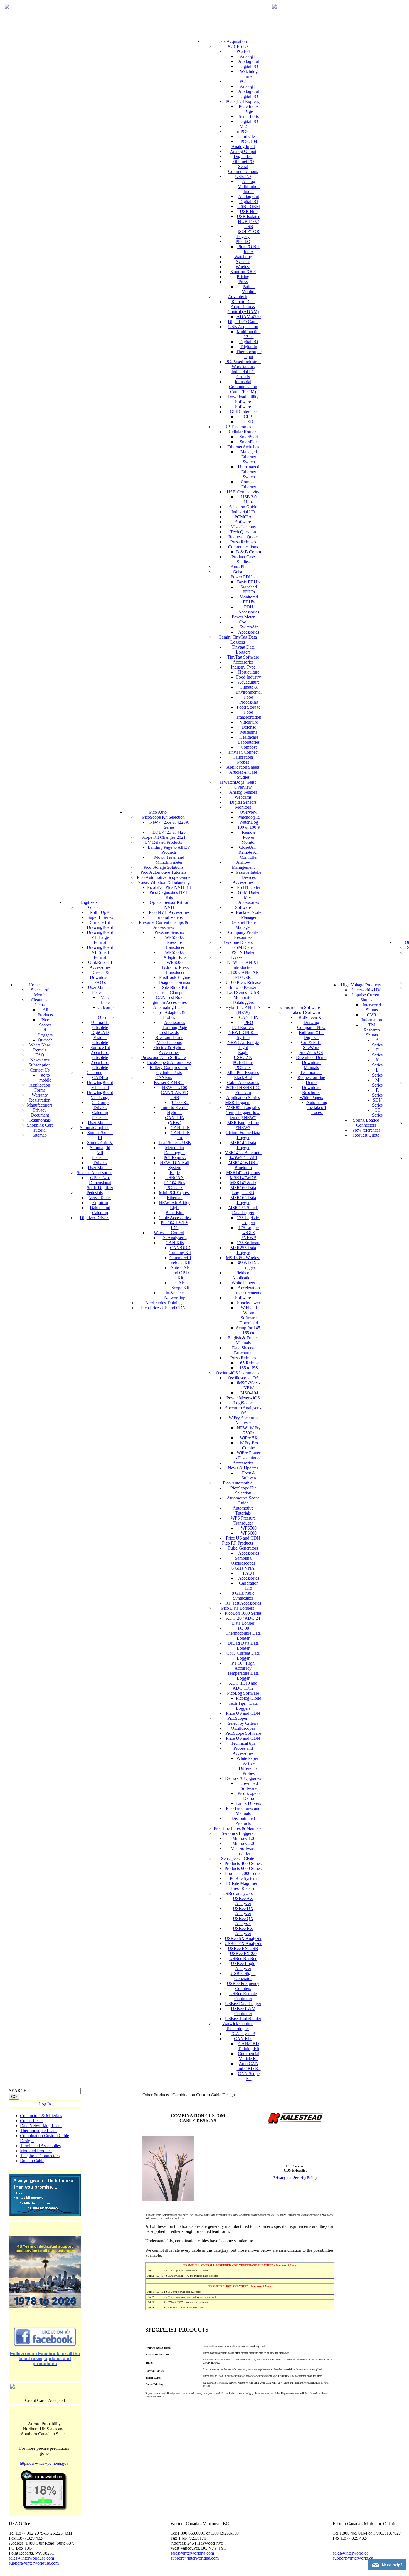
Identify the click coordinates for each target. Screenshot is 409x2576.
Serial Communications (243, 169)
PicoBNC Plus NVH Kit (169, 887)
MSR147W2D (243, 1183)
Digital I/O (249, 66)
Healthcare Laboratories (249, 740)
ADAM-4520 (249, 317)
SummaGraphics (94, 1128)
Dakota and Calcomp (100, 1210)
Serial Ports (249, 116)
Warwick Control (169, 1233)
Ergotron (100, 1203)
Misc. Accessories (249, 900)
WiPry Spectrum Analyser (243, 1420)
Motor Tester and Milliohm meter (169, 860)
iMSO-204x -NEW (249, 1385)
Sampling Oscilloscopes (243, 1561)
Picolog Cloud (249, 1698)
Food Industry (249, 677)
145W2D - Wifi (243, 1158)
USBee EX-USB (243, 1948)
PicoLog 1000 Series (243, 1613)
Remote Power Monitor (249, 837)
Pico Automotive (238, 1483)
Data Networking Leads (41, 2126)
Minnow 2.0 (243, 1843)
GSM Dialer (249, 892)
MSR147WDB (243, 1178)
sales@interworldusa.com (31, 2558)
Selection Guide (243, 507)
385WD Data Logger (249, 1265)
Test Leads (169, 1032)
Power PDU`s (243, 577)
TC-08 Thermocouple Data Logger (243, 1633)
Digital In (249, 347)
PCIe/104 (249, 141)
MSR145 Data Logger (243, 1145)
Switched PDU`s (249, 589)
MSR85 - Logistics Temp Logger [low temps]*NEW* (243, 1113)
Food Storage (249, 707)
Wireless (243, 267)
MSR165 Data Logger (243, 1200)
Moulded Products (36, 2151)
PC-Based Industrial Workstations (243, 364)
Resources (243, 937)
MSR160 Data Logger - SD (243, 1190)
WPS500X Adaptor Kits (175, 955)
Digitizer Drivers (95, 1218)
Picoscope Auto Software (164, 1057)
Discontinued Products (243, 1821)
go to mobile (45, 1077)
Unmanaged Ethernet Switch (249, 472)
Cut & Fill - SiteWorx (311, 1045)
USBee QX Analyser (243, 1921)
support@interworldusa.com (34, 2563)
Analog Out (249, 61)
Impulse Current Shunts (366, 997)
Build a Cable (32, 2161)
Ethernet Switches (243, 447)
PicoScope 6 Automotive (169, 1062)
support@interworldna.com (195, 2558)
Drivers (100, 1163)
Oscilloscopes (243, 1728)
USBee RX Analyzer (243, 1931)
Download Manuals (311, 1065)
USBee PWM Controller (243, 2011)
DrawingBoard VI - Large (100, 1095)
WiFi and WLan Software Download (249, 1315)
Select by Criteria (243, 1723)
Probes (243, 762)
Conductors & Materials (41, 2116)
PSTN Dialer (249, 887)
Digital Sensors (243, 802)
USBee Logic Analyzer (243, 1966)
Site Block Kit (175, 987)
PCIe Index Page (249, 109)
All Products (45, 1012)
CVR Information (372, 1017)
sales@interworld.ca (351, 2553)
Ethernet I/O (243, 161)
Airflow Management (243, 865)
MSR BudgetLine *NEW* (243, 1125)
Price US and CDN (243, 1538)
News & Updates (243, 1468)
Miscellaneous (169, 1042)
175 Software (249, 1243)
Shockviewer (249, 1303)
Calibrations (243, 757)
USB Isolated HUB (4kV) (249, 219)
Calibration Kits (249, 1586)
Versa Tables (106, 1000)
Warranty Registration (40, 1098)
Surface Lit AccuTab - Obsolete (100, 1052)
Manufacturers (40, 1105)
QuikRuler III (100, 962)
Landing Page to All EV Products (169, 850)
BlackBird (175, 1213)
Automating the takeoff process (317, 1108)
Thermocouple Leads (39, 2131)
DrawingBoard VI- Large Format (100, 937)
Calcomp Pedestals (100, 1115)
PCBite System (243, 1878)
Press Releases (243, 542)
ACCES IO (238, 46)
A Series (377, 1042)
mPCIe (243, 131)
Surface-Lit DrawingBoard (100, 925)
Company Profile (243, 932)
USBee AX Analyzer (243, 1901)
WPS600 (249, 1533)
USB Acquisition (243, 327)
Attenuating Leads (169, 1007)
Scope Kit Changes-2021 (163, 837)
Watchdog (243, 257)
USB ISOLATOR (249, 229)
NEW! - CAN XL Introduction (243, 965)
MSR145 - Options (243, 1173)
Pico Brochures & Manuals (237, 1828)
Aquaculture (249, 682)
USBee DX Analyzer (243, 1911)
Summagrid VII (100, 1150)
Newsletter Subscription (40, 1062)
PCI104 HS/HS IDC (175, 1225)
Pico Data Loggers (238, 1608)
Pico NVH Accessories (169, 912)
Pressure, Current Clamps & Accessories (163, 925)
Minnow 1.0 (243, 1838)
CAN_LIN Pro (180, 1135)
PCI (243, 81)
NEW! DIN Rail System (175, 1165)
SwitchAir (249, 627)
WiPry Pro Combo (249, 1445)
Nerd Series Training (163, 1303)
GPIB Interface (243, 412)
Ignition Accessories (169, 1002)
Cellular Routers (243, 432)
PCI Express (175, 1158)
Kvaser (237, 957)
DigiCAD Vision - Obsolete (100, 1037)
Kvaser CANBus (169, 1082)
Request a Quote (243, 537)
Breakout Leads (169, 1037)
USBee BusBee (243, 1958)
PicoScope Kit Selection (163, 817)
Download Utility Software (243, 399)
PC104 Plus (175, 1183)
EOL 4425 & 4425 (169, 832)
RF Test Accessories (243, 1603)
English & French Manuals (243, 1340)
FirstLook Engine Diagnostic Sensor (175, 980)
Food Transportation (249, 715)
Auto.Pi (237, 567)
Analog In (249, 56)
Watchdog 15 (249, 817)
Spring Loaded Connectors (366, 1123)
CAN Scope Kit (180, 1285)
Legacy (243, 237)
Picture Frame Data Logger (243, 1135)
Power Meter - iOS (243, 1398)
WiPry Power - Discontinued (249, 1455)
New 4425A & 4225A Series (169, 825)
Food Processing (249, 700)
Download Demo (311, 1057)
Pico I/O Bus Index (249, 249)
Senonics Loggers (237, 1833)
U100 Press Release (243, 982)
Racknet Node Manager (249, 915)
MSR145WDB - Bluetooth (243, 1165)
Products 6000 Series (243, 1868)
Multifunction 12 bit (249, 334)
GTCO (94, 907)
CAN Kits (175, 1243)
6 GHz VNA (243, 1568)
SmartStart (249, 437)
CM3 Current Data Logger (243, 1656)
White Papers (243, 1283)
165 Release (249, 1363)
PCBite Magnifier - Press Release (243, 1886)
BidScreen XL (311, 1017)
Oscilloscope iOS (243, 1378)
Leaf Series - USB (175, 1143)
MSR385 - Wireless (243, 1258)
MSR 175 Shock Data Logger (243, 1210)
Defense (249, 727)
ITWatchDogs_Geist (238, 782)
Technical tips (243, 1743)
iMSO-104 (249, 1393)
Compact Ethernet (249, 484)
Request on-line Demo (311, 1080)
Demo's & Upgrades (243, 1778)
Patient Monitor (249, 289)
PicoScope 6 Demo (249, 1796)
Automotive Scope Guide (243, 1500)
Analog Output (243, 151)
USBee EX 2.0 (243, 1953)
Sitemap (40, 1135)
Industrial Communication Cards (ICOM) (243, 387)
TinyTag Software (243, 657)
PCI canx (175, 1188)
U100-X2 (180, 1103)
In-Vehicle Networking (175, 1295)
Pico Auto (158, 812)
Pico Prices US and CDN (163, 1308)
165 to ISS (249, 1368)
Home (34, 985)
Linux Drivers (249, 1803)
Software (243, 407)
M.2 (243, 126)
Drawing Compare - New (311, 1025)
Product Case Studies (243, 559)
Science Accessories (94, 1173)
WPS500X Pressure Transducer (175, 942)
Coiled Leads (32, 2121)
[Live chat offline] (387, 2565)
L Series (377, 1072)
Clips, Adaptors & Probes (169, 1015)
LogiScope (243, 1403)
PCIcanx (243, 1067)
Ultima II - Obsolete (100, 1025)
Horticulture (249, 672)
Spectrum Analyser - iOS (243, 1410)
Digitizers (89, 902)
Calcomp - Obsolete (106, 1012)
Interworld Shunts (372, 1007)
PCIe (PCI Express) (243, 101)
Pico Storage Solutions (163, 867)
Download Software (249, 1786)
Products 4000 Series (243, 1863)
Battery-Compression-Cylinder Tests (169, 1070)
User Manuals (100, 987)
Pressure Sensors (169, 932)
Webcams (243, 797)
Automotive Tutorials (243, 1510)
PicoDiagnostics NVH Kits (169, 895)
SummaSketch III (100, 1135)
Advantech (237, 297)
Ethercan (175, 1198)
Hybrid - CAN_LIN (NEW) (175, 1118)
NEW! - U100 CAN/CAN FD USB (175, 1092)
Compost (249, 747)
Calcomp (94, 1072)
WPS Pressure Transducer (243, 1520)
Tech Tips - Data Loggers (243, 1706)
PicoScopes (237, 1718)
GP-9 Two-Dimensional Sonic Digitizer (100, 1183)
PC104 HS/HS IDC (243, 1087)
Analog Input (243, 146)
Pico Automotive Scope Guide (164, 877)
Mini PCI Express (175, 1193)
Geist (237, 572)
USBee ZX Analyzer (243, 1943)
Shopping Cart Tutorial (40, 1128)
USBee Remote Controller (243, 1996)
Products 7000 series (243, 1873)
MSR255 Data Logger (243, 1250)
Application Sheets (243, 767)
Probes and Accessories (243, 1751)
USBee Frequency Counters (243, 1986)
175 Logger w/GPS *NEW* (249, 1233)
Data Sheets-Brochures (243, 1350)
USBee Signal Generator (243, 1976)
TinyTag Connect (243, 752)
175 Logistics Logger (249, 1220)
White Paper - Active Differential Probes (249, 1766)
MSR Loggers (238, 1103)
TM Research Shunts (372, 1030)
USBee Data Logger (243, 2004)
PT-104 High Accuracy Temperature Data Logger (243, 1671)
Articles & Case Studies (243, 775)
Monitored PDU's (249, 599)
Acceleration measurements (249, 1290)
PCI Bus (249, 417)
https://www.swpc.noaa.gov (44, 2463)
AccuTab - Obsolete (100, 1065)
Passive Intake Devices (249, 875)
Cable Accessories (175, 1218)
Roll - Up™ (100, 912)
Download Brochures (311, 1090)
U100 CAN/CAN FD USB (243, 975)
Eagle (175, 1173)
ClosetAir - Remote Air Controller (249, 852)
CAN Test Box (169, 997)
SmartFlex (249, 442)
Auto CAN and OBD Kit (180, 1273)
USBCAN (175, 1178)
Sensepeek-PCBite (238, 1858)
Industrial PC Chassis (243, 374)
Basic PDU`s (249, 582)
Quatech (45, 1040)
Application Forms (40, 1087)
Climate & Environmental (249, 690)
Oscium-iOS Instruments (238, 1373)
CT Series (377, 1113)
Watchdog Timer (249, 74)
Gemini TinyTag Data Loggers (238, 639)
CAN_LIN (180, 1128)
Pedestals (100, 992)
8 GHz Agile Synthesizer (243, 1596)
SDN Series (377, 1103)
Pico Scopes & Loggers (45, 1027)
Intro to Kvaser (175, 1108)
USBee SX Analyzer (243, 1938)
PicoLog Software (243, 1693)
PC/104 (243, 51)
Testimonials (40, 1120)
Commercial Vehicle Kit (180, 1260)
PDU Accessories (249, 609)
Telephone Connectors (40, 2156)
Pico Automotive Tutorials (163, 872)
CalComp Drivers (100, 1105)
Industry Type (243, 667)
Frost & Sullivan (249, 1475)
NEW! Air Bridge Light (175, 1205)
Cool (243, 622)
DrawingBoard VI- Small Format (100, 952)
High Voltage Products (361, 985)
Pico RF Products (237, 1543)
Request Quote (366, 1135)
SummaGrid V (100, 1143)
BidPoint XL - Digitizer (311, 1035)
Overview (243, 787)
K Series (377, 1062)
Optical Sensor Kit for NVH (169, 905)
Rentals (40, 1050)
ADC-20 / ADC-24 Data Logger (243, 1621)
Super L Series (100, 917)
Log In (45, 2104)
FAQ (40, 1055)
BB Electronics (238, 427)
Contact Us (40, 1070)
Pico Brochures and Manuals (243, 1811)
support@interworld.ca (353, 2558)
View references (366, 1130)
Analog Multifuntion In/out (249, 186)
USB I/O (243, 176)
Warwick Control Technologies (237, 2026)
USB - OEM (249, 206)
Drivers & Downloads (100, 975)
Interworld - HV (366, 990)
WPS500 (249, 1528)
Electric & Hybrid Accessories (169, 1050)
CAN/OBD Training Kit (180, 1250)
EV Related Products (163, 842)
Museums (249, 732)
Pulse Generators (243, 1548)
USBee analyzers (237, 1893)
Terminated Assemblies (40, 2146)
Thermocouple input (249, 354)
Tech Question (243, 532)
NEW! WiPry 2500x (249, 1430)
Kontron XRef (243, 272)
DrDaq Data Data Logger (243, 1646)
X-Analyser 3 (175, 1238)
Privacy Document (40, 1113)
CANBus (164, 1077)
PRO (249, 1022)
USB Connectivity (243, 492)
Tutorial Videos (169, 917)
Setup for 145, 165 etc (249, 1330)
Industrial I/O (243, 512)
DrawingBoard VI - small (100, 1085)
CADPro (100, 1077)
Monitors (243, 807)
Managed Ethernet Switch (249, 457)
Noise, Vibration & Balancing (164, 882)
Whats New (40, 1045)
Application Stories (243, 1098)
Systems (243, 262)
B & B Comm (249, 552)
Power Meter (243, 617)
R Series (377, 1092)
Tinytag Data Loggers (243, 649)
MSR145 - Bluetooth (243, 1153)
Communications (243, 547)
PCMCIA (243, 517)
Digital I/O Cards (243, 322)
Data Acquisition (232, 41)
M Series (377, 1082)
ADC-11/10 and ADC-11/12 (243, 1686)
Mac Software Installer (243, 1851)
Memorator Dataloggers (175, 1150)
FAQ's (100, 982)
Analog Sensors (243, 792)
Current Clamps (169, 992)
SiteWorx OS (311, 1052)
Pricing (243, 277)
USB (249, 422)
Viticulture (249, 722)
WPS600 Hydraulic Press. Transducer (175, 967)
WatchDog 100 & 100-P (249, 825)
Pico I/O (243, 242)
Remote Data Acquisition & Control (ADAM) (243, 307)
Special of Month (40, 992)
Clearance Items (40, 1002)
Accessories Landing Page (175, 1025)
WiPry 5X (249, 1438)
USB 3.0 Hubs (249, 499)
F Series (377, 1052)
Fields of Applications (243, 1275)
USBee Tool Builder (243, 2019)
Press (243, 282)
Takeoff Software (306, 1012)
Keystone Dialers (237, 942)
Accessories (100, 967)
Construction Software (300, 1007)
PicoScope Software (243, 1733)
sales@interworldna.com (192, 2553)
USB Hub (249, 211)
